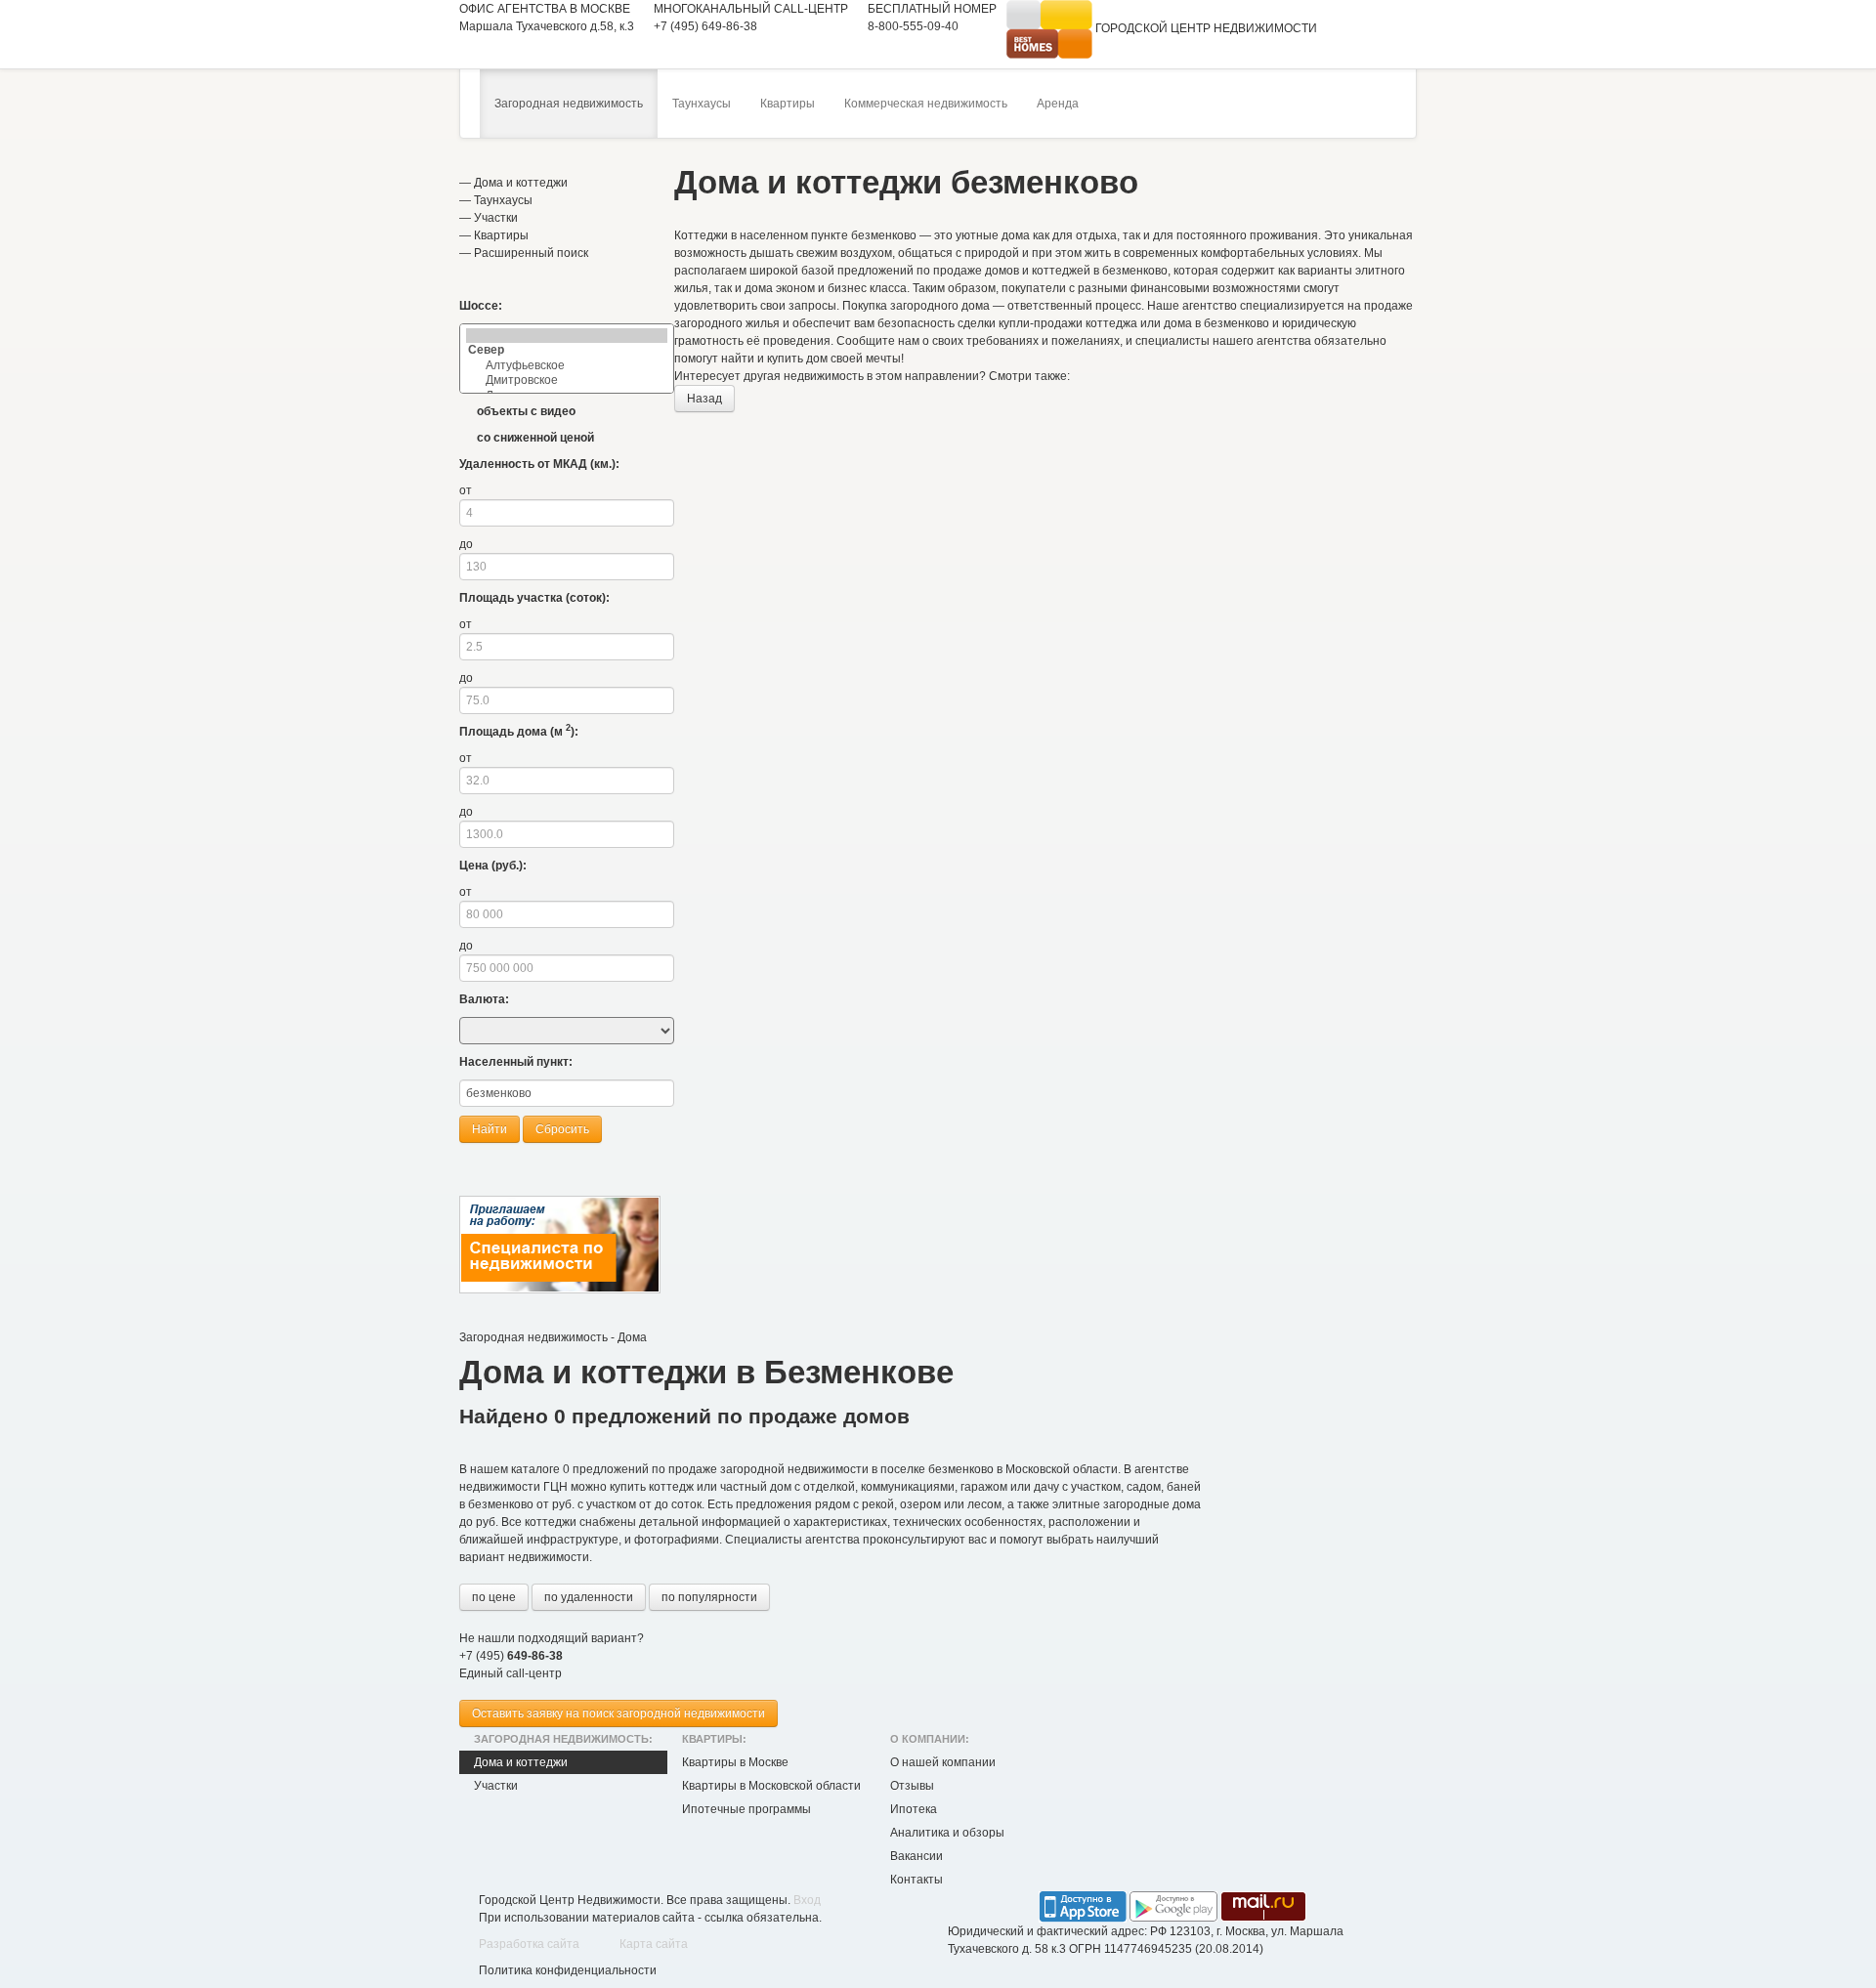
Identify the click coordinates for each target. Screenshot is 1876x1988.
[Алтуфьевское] (567, 366)
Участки (496, 218)
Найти (490, 1129)
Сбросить (562, 1129)
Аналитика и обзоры (947, 1833)
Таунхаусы (702, 104)
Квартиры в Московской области (771, 1786)
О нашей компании (943, 1762)
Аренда (1058, 104)
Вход (807, 1900)
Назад (704, 399)
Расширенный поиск (531, 253)
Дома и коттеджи (521, 183)
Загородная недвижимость (569, 104)
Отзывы (912, 1786)
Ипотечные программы (746, 1809)
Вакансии (917, 1856)
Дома (632, 1337)
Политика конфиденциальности (568, 1970)
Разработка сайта (529, 1944)
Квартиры (788, 104)
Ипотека (914, 1809)
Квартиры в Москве (735, 1762)
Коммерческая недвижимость (926, 104)
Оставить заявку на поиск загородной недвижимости (618, 1713)
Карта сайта (654, 1944)
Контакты (917, 1880)
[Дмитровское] (567, 381)
